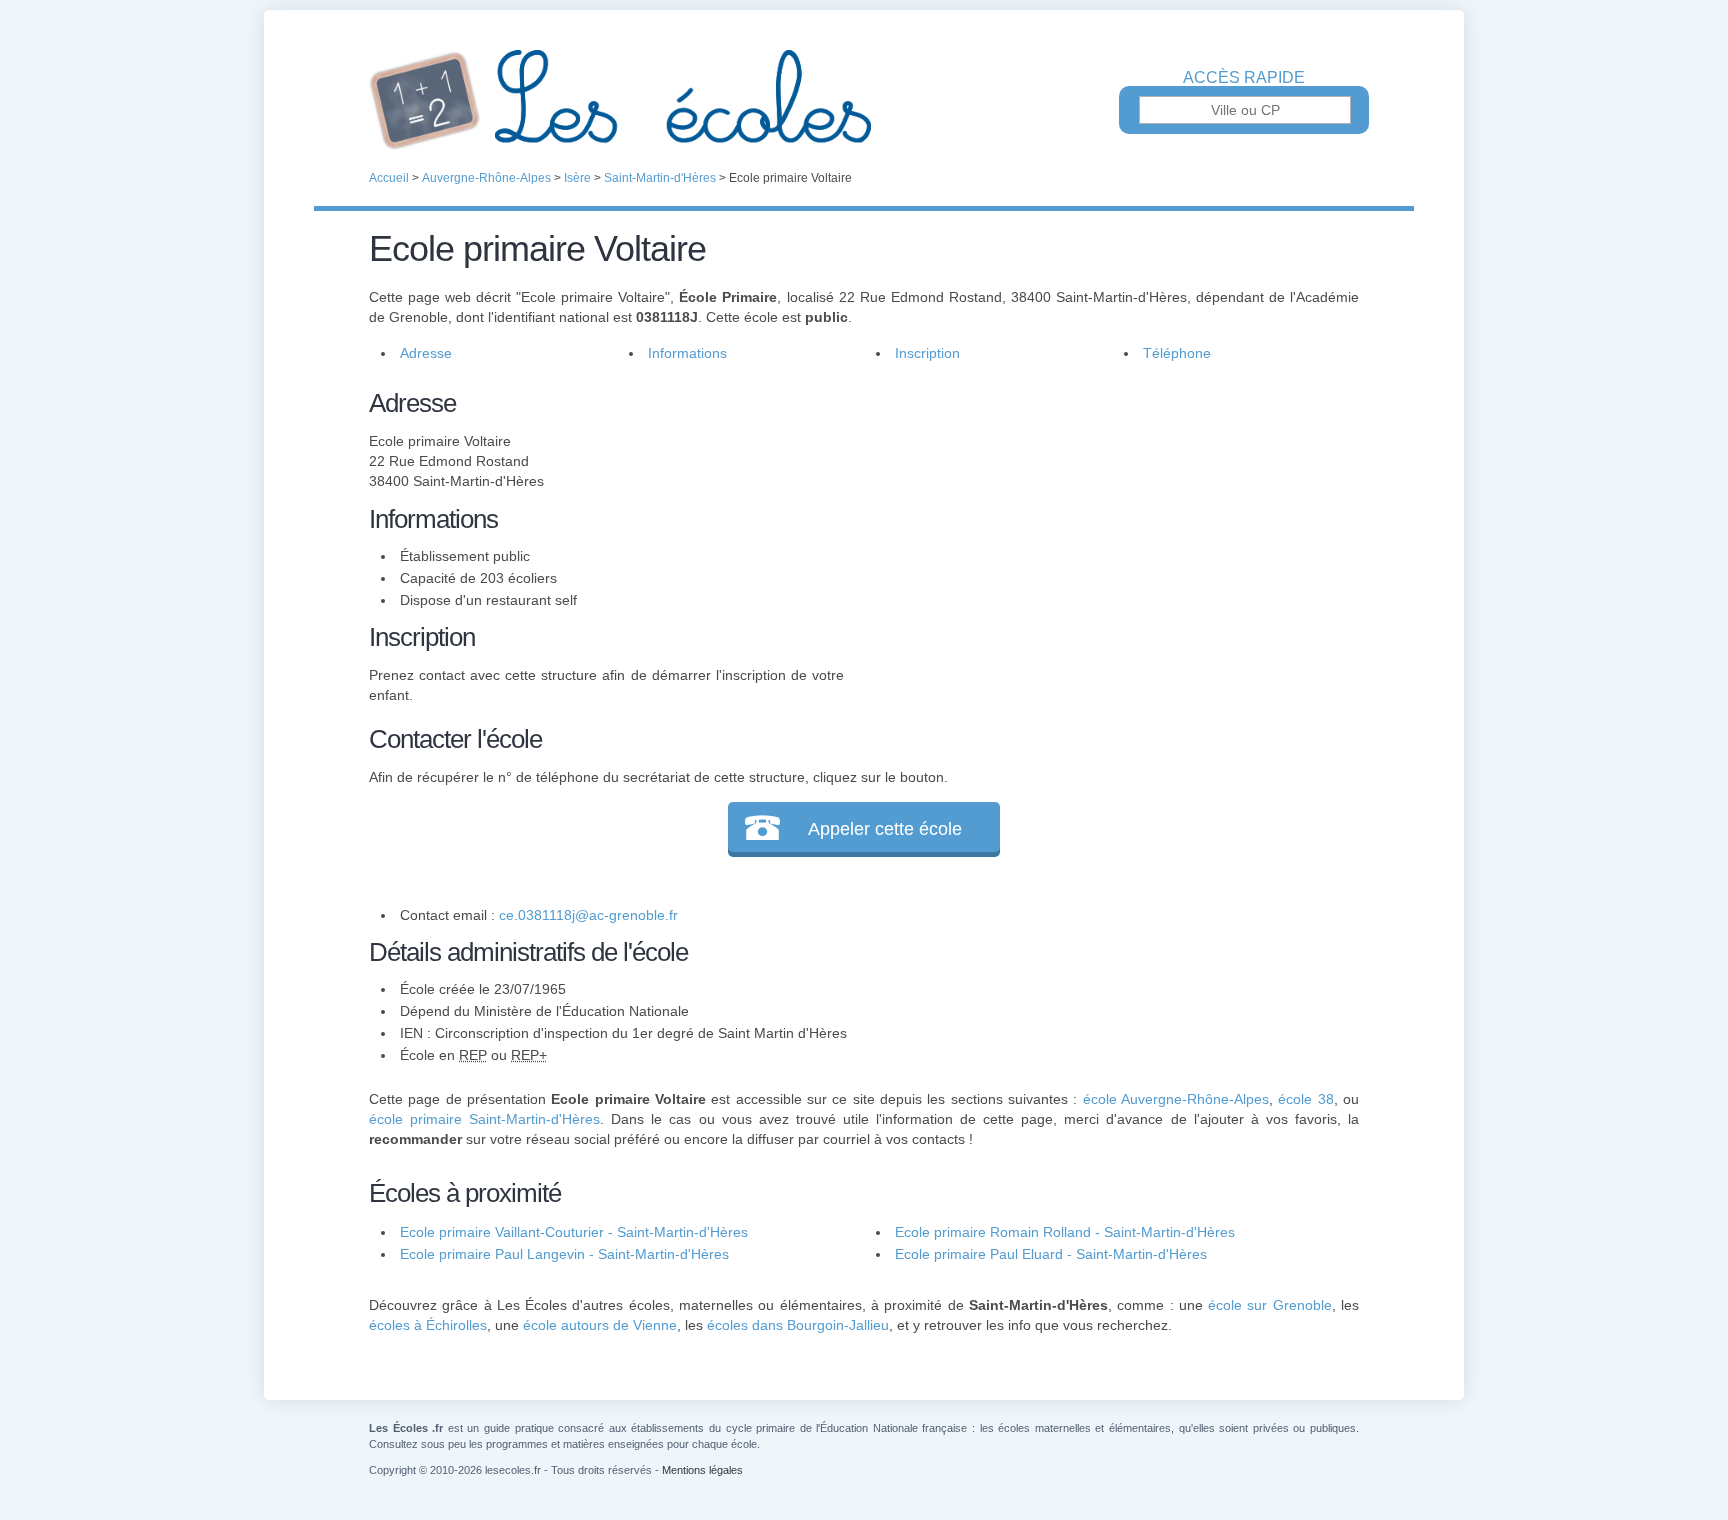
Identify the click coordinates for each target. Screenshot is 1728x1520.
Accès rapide (1244, 78)
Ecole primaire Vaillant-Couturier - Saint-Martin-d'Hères (574, 1232)
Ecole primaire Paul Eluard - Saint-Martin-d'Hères (1051, 1254)
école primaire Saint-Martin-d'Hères (484, 1119)
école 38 (1305, 1099)
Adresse (426, 353)
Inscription (927, 353)
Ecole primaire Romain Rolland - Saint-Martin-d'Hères (1065, 1232)
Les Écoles (864, 100)
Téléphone (1177, 353)
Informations (687, 353)
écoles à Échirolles (428, 1325)
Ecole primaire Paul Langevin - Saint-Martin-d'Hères (564, 1254)
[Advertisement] (1102, 524)
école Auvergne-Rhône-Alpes (1176, 1099)
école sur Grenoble (1270, 1305)
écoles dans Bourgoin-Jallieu (798, 1325)
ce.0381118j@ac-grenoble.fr (588, 915)
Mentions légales (702, 1470)
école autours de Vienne (600, 1325)
